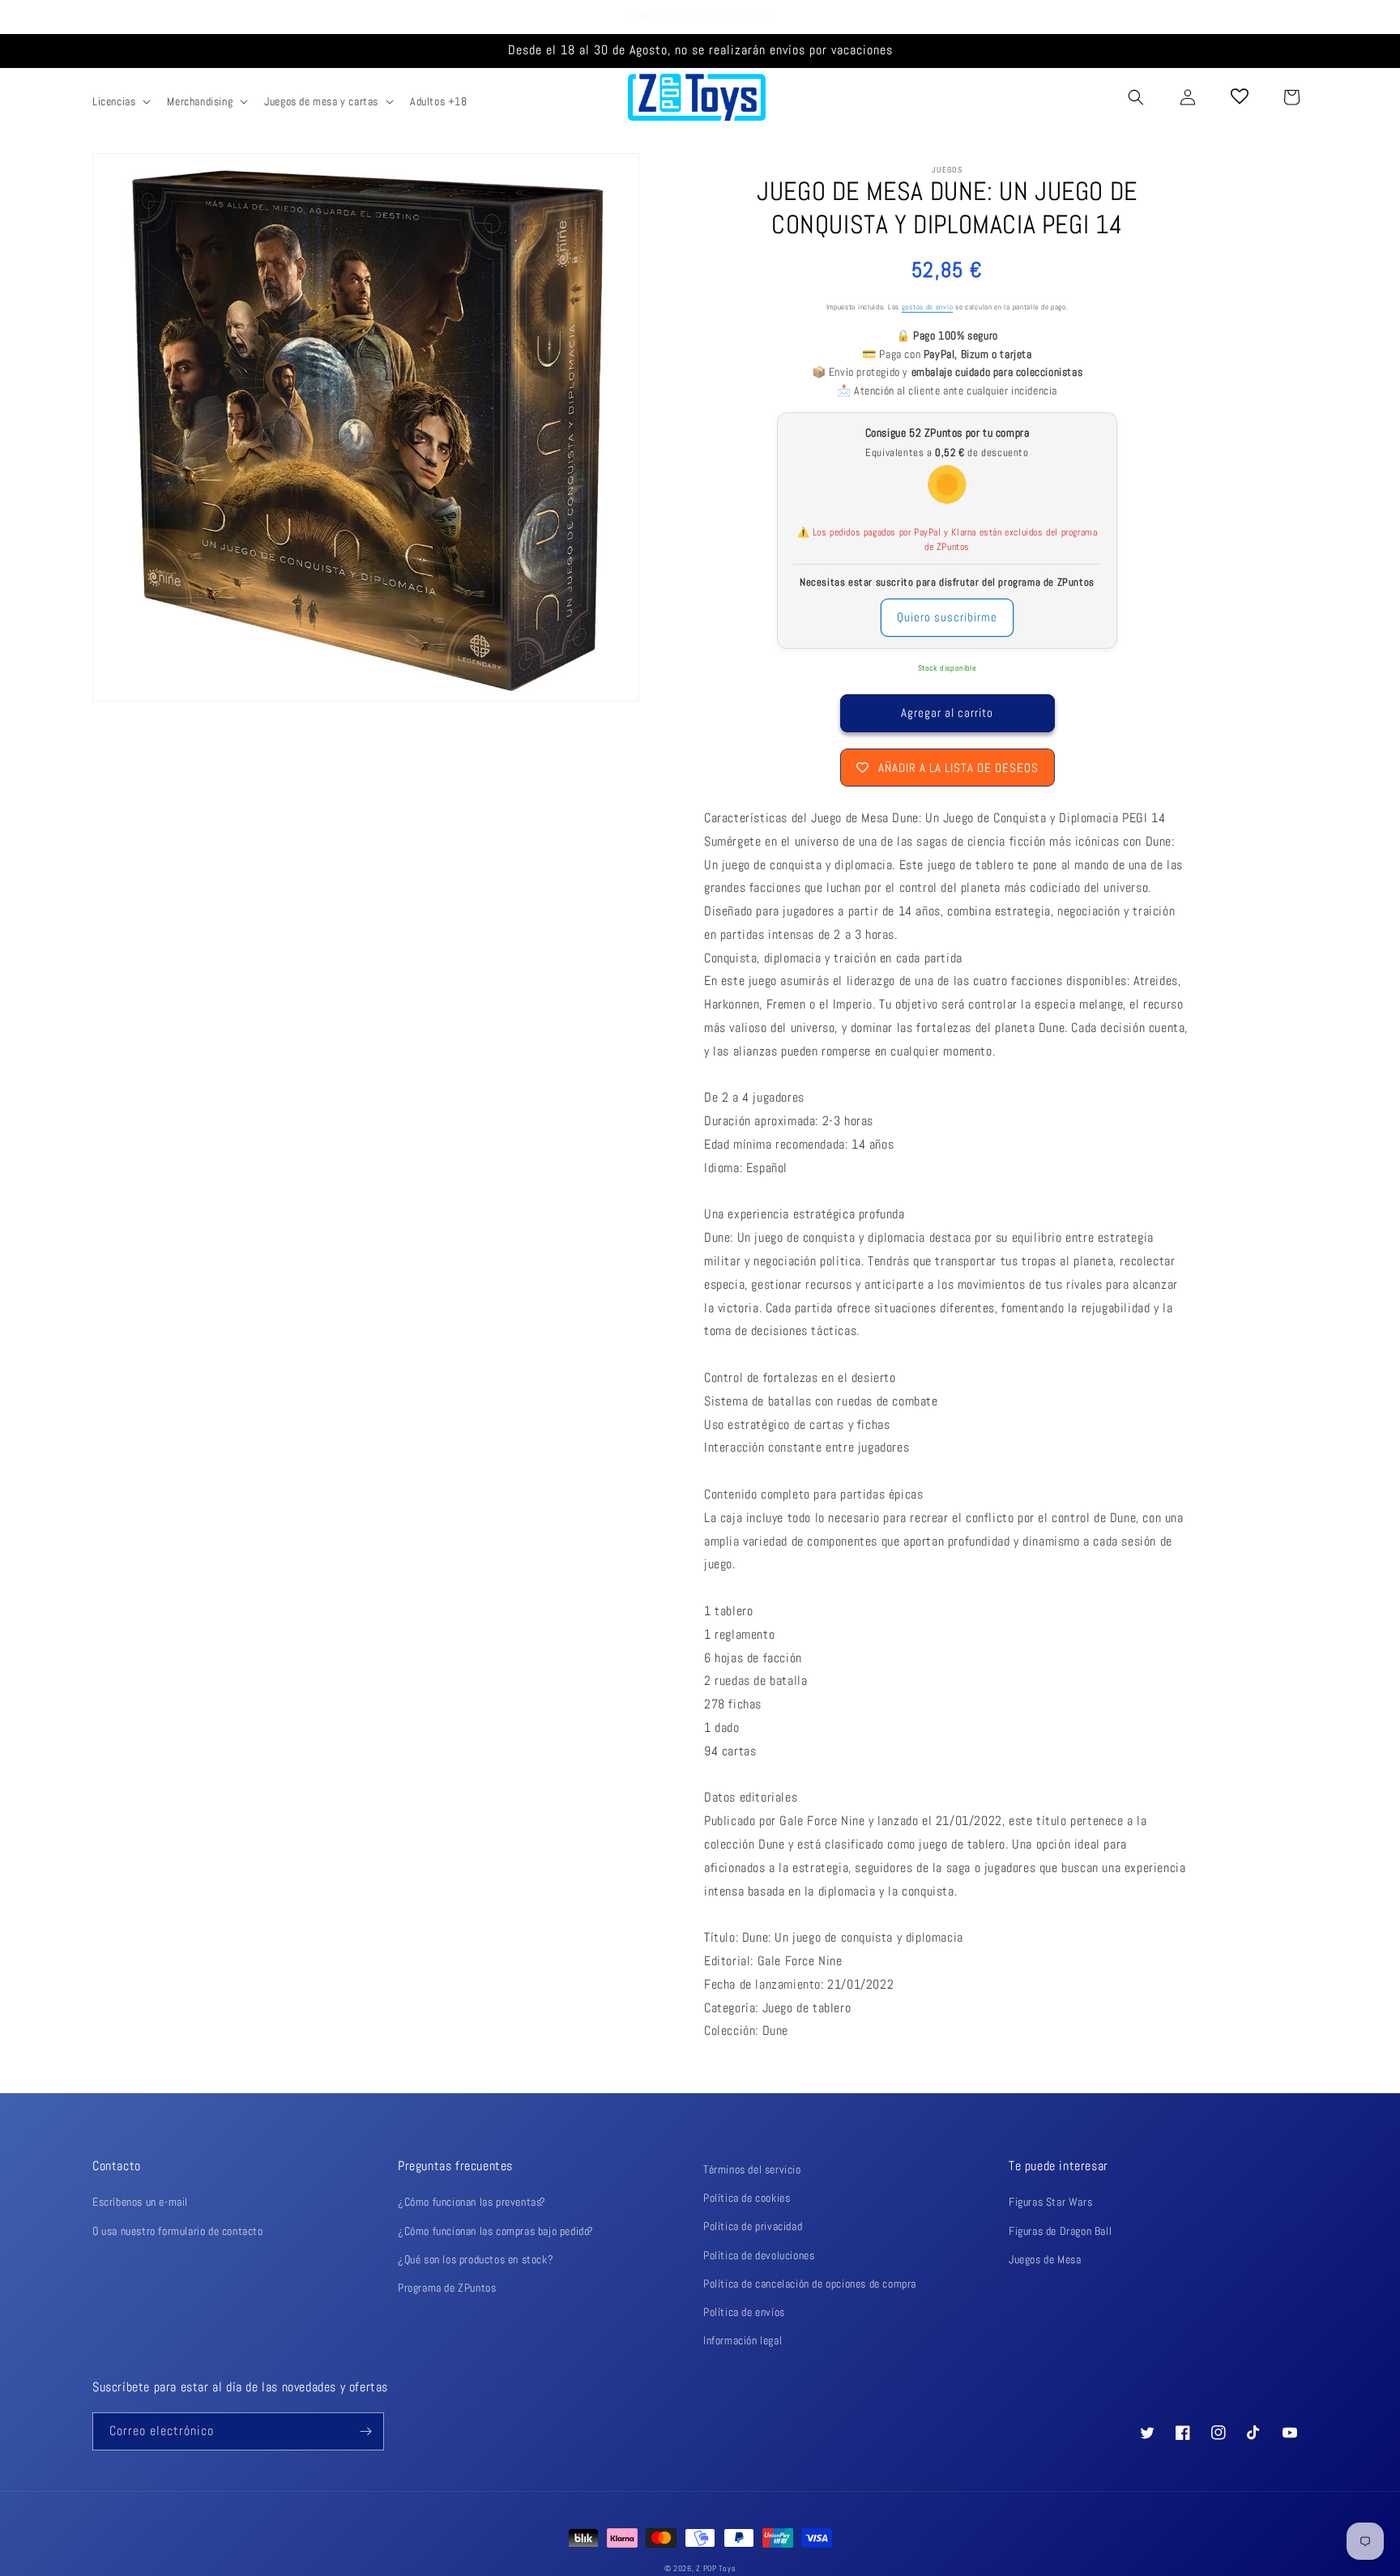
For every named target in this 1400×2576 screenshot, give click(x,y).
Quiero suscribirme (947, 617)
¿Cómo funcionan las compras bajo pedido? (496, 2231)
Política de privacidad (753, 2226)
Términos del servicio (752, 2169)
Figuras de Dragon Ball (1060, 2231)
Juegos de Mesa (1045, 2259)
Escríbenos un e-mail (140, 2202)
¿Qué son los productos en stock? (476, 2259)
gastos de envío (928, 307)
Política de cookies (747, 2198)
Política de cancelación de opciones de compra (810, 2284)
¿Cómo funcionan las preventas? (472, 2202)
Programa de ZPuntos (447, 2288)
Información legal (743, 2340)
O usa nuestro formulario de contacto (178, 2231)
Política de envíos (744, 2312)
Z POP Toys (716, 2568)
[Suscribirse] (365, 2431)
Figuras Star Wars (1050, 2202)
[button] (120, 101)
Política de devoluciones (759, 2255)
